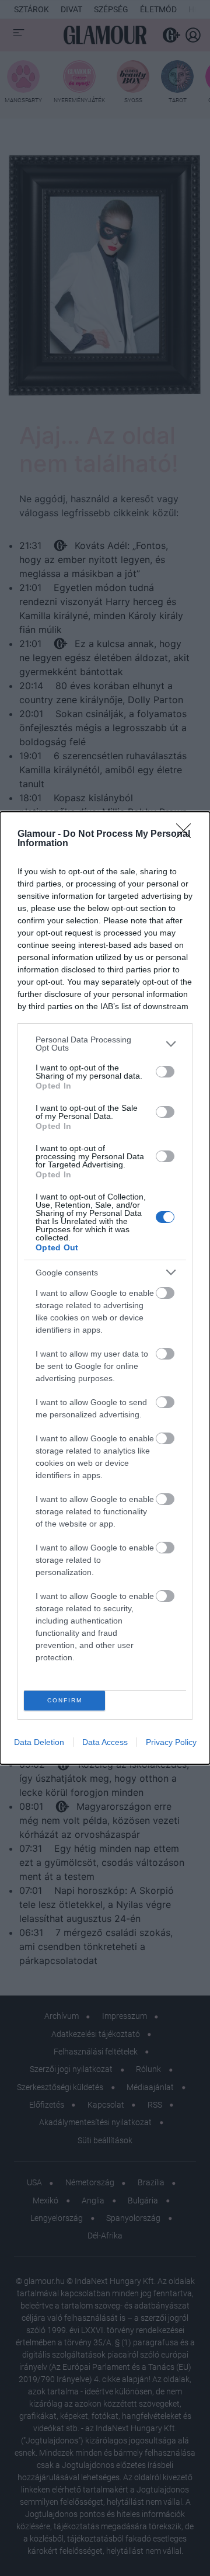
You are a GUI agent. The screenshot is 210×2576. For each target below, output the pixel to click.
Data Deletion (39, 1742)
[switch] (165, 1072)
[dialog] (105, 1288)
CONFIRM (65, 1700)
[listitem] (105, 1044)
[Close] (187, 835)
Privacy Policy (171, 1742)
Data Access (105, 1742)
